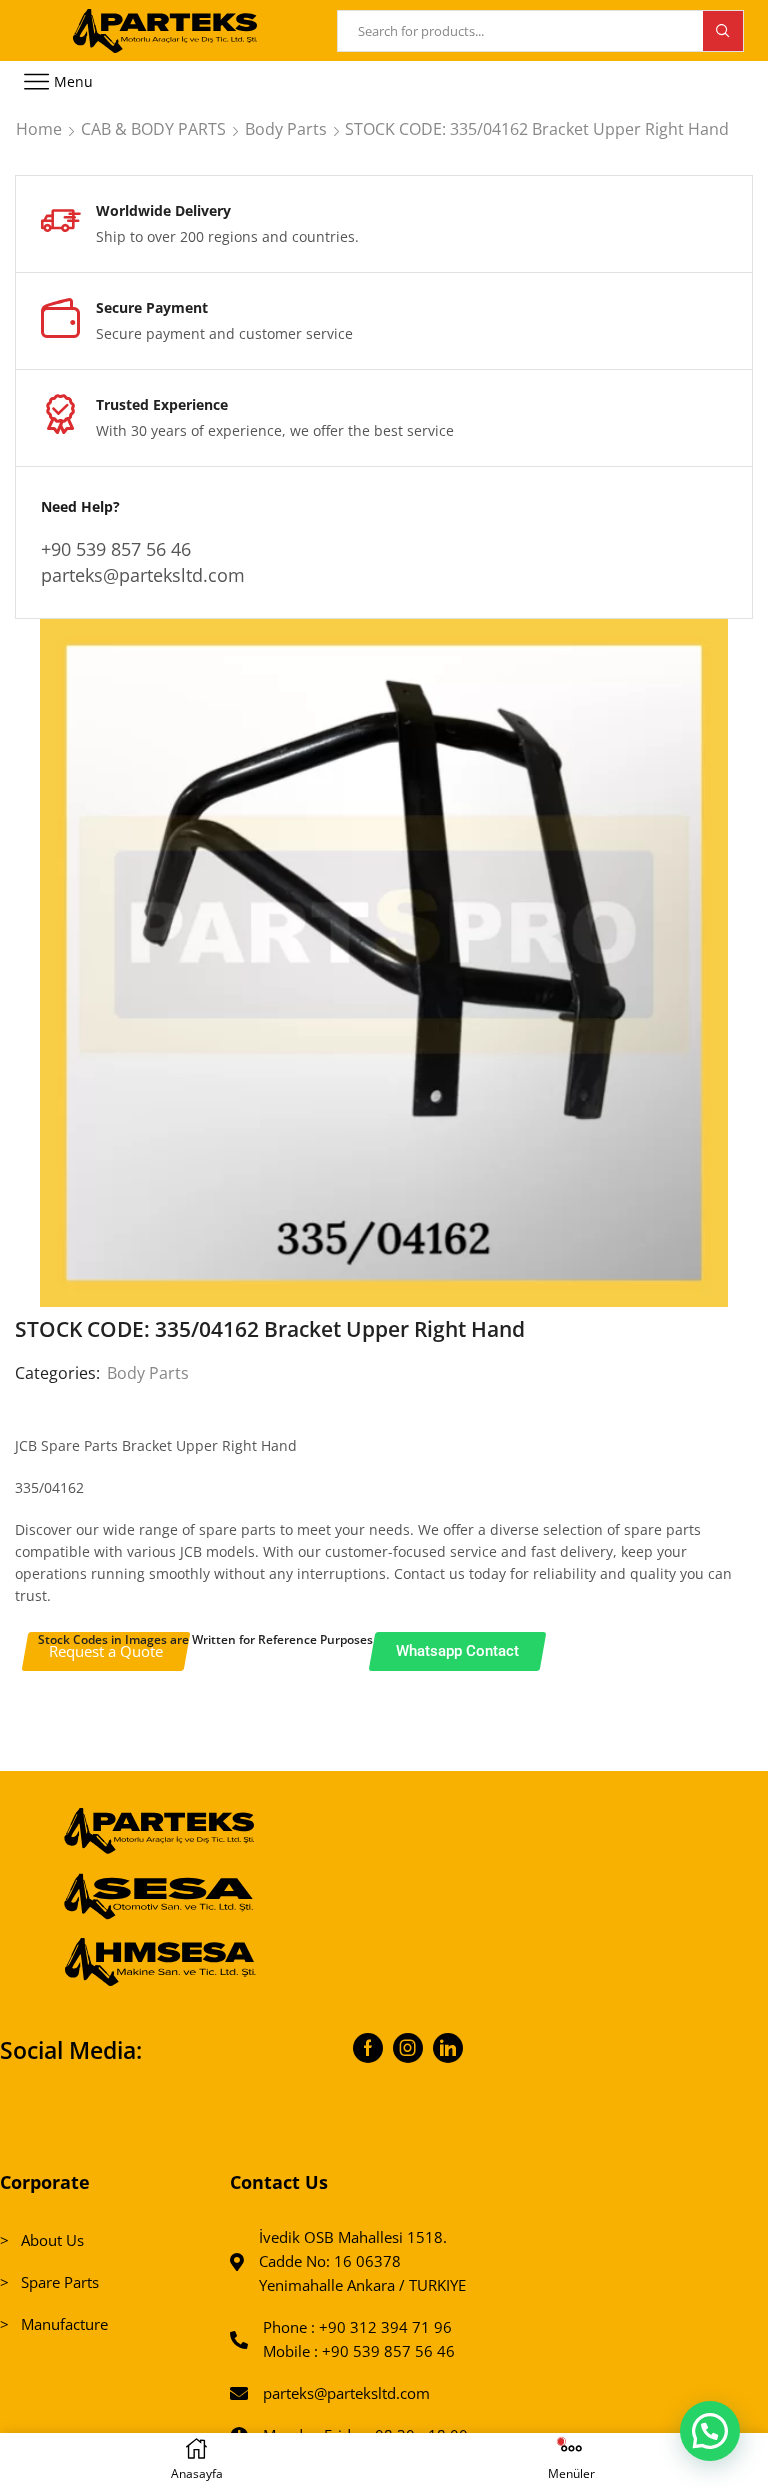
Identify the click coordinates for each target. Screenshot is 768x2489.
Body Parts (286, 129)
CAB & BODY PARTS (153, 129)
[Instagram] (408, 2048)
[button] (710, 2431)
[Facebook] (368, 2048)
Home (39, 129)
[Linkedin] (448, 2048)
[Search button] (723, 31)
